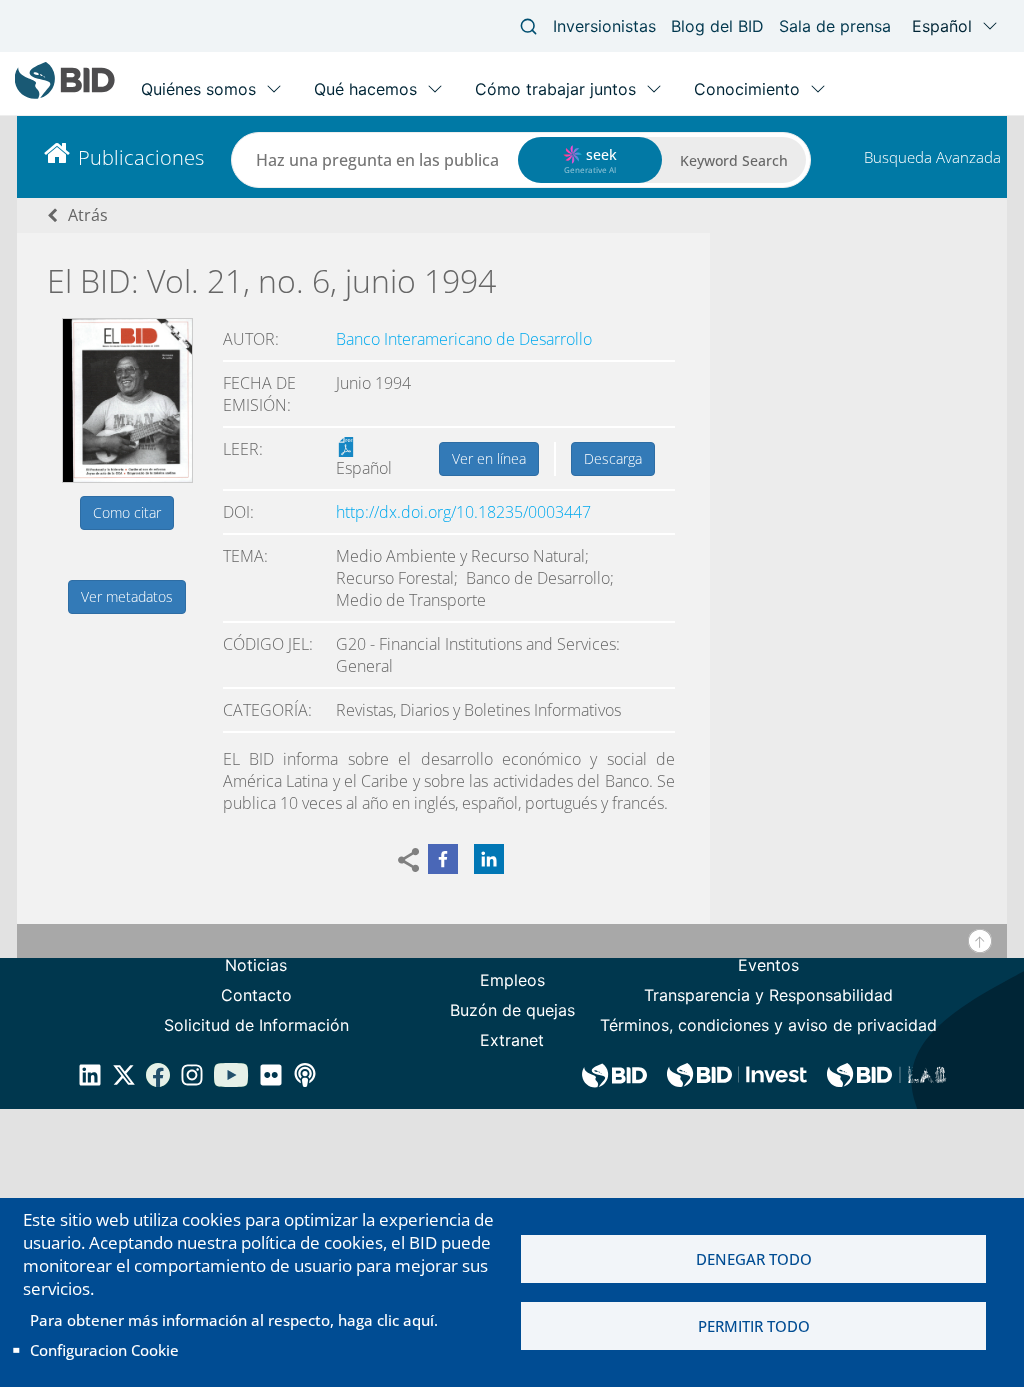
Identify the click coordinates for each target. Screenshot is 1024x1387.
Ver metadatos (127, 596)
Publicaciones (141, 157)
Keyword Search (734, 160)
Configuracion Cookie (104, 1350)
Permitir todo (754, 1326)
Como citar (127, 512)
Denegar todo (754, 1259)
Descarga (613, 458)
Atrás (88, 215)
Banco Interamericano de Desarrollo (464, 339)
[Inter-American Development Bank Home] (65, 94)
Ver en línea (489, 458)
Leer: (243, 449)
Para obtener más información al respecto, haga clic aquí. (234, 1320)
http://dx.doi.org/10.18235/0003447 (463, 512)
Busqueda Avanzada (932, 157)
